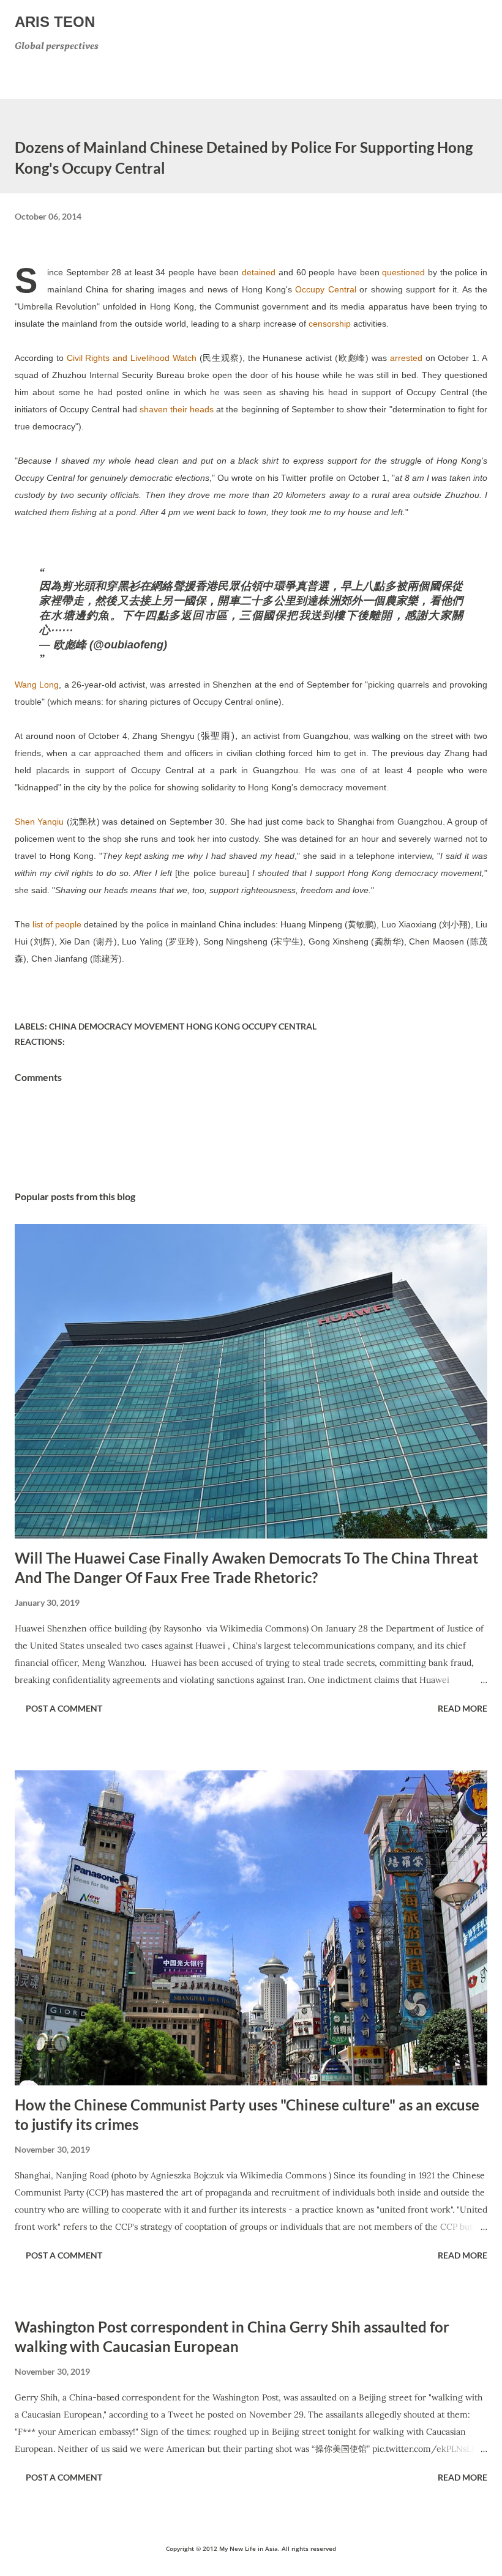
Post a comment (64, 1708)
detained (259, 272)
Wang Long (37, 685)
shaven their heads (177, 409)
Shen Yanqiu (39, 822)
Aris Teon (55, 22)
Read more (463, 1708)
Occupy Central (325, 289)
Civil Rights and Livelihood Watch (132, 358)
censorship (330, 324)
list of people (57, 924)
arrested (406, 358)
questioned (403, 272)
